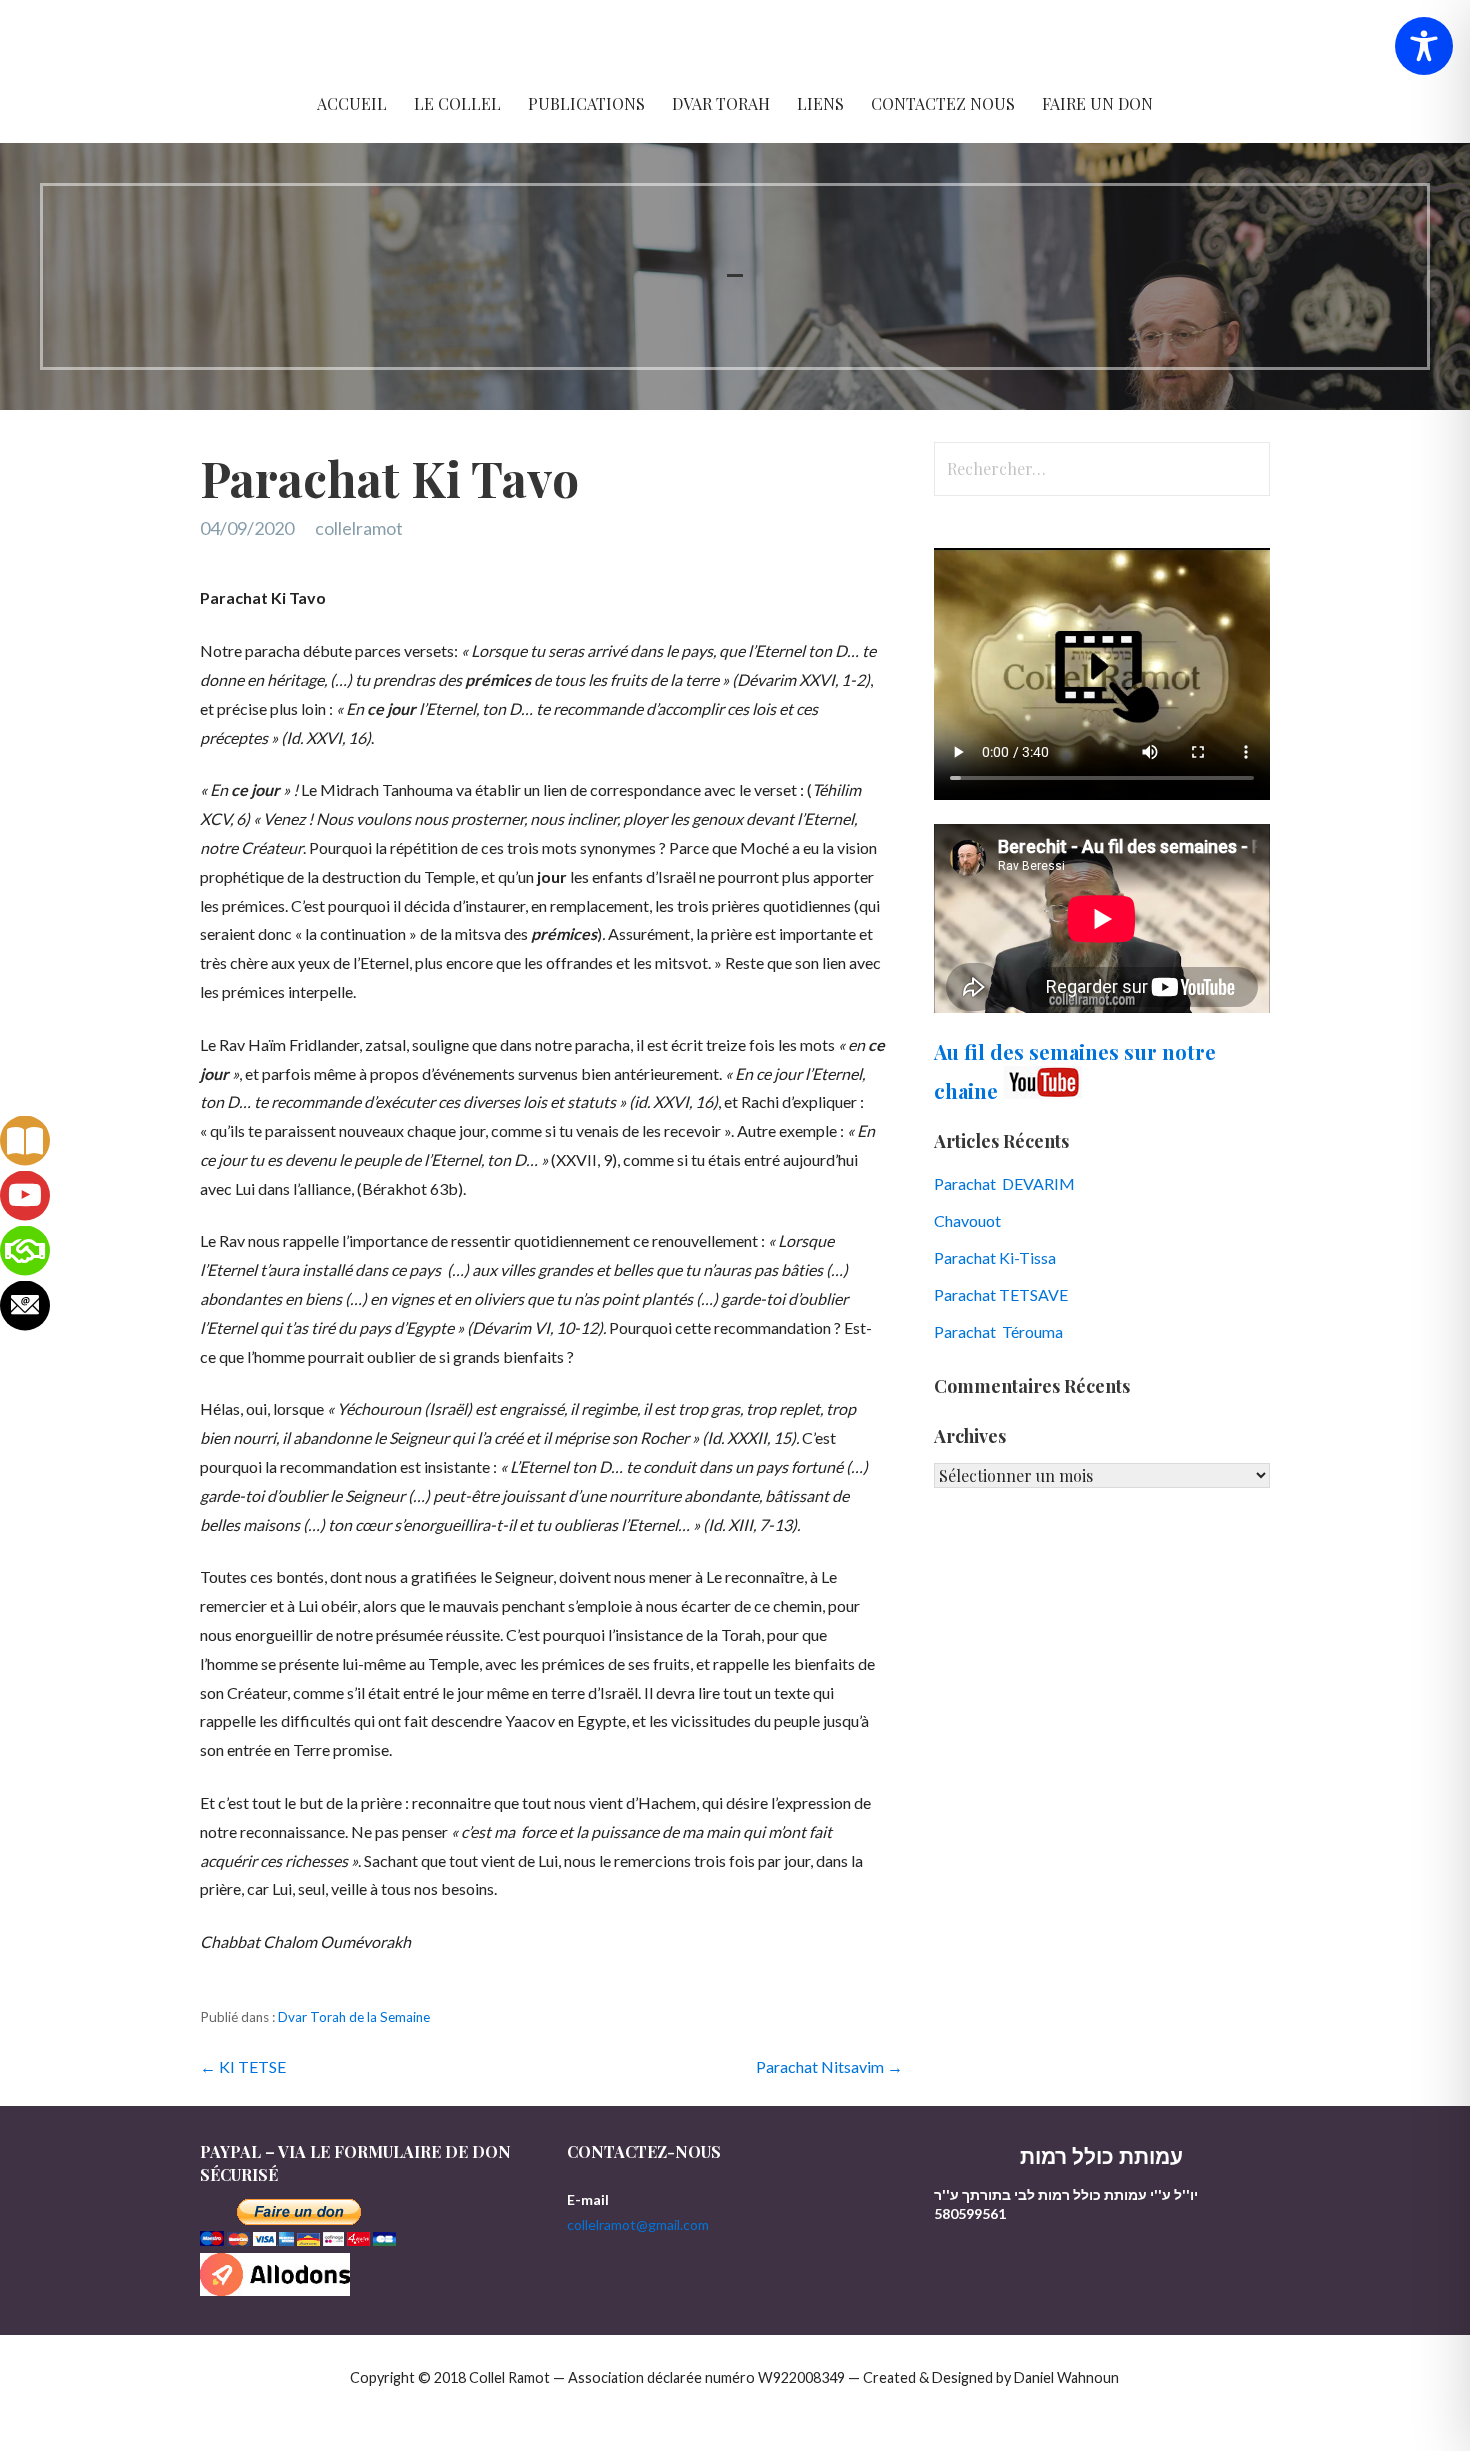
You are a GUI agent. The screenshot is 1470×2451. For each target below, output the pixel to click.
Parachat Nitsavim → (829, 2066)
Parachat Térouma (998, 1331)
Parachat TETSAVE (1001, 1294)
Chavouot (967, 1220)
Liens (820, 103)
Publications (586, 103)
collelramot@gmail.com (638, 2224)
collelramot (359, 528)
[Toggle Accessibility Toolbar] (1424, 46)
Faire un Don (1097, 103)
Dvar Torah (721, 103)
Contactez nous (943, 103)
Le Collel (457, 103)
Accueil (352, 103)
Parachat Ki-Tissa (995, 1257)
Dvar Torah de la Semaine (354, 2017)
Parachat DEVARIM (1004, 1183)
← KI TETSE (243, 2066)
